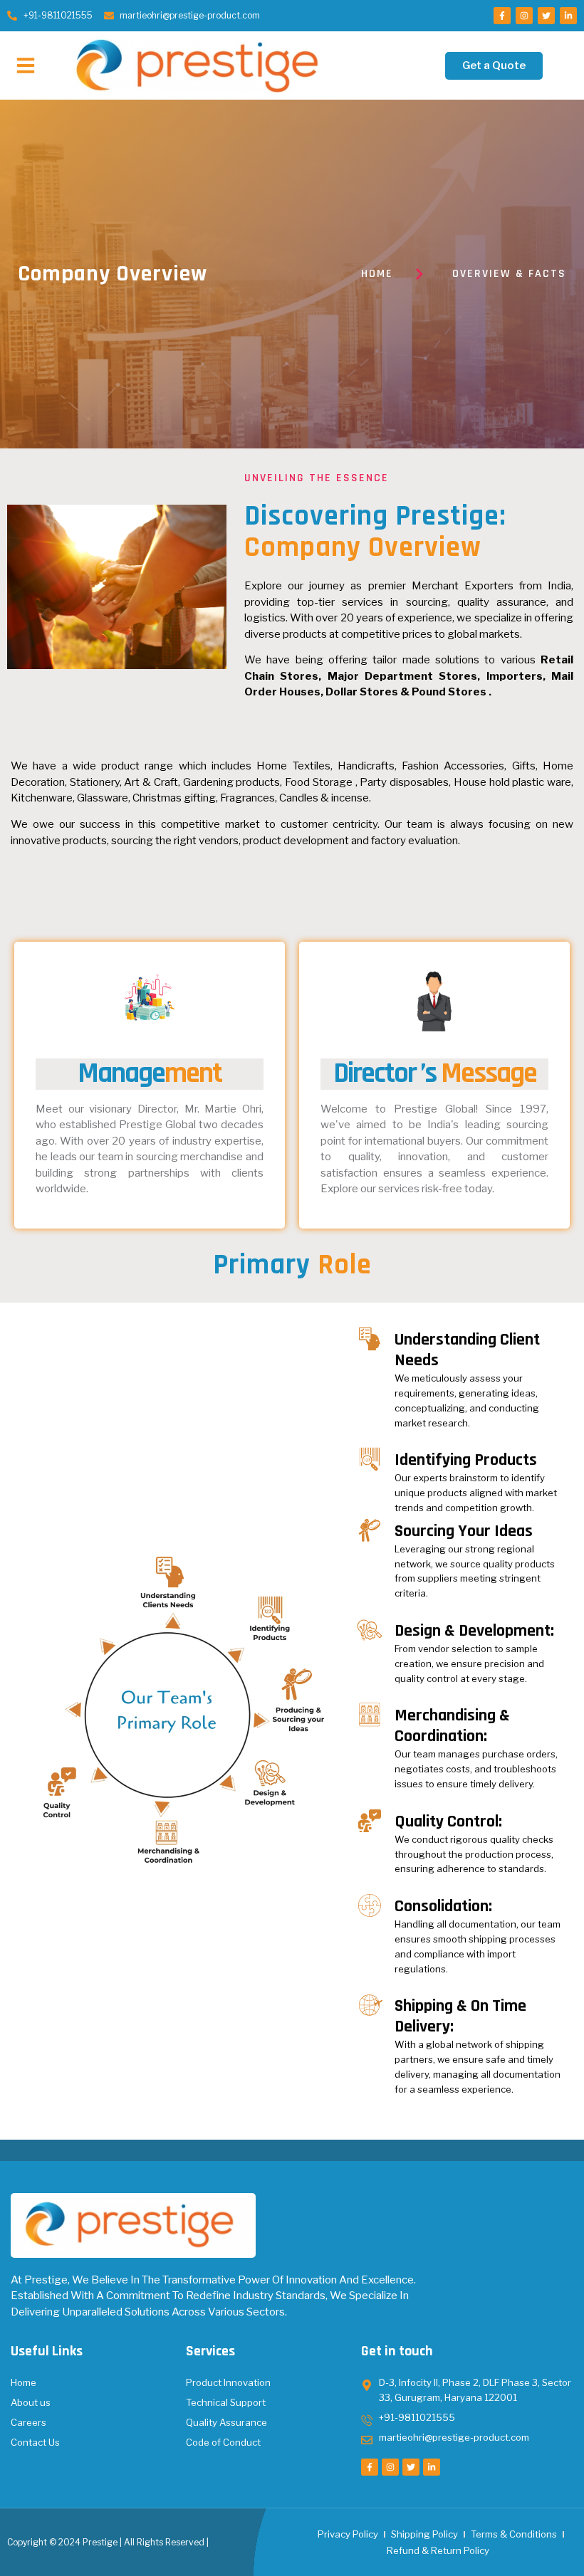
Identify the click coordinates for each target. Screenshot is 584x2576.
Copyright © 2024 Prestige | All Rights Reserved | (108, 2542)
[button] (26, 65)
